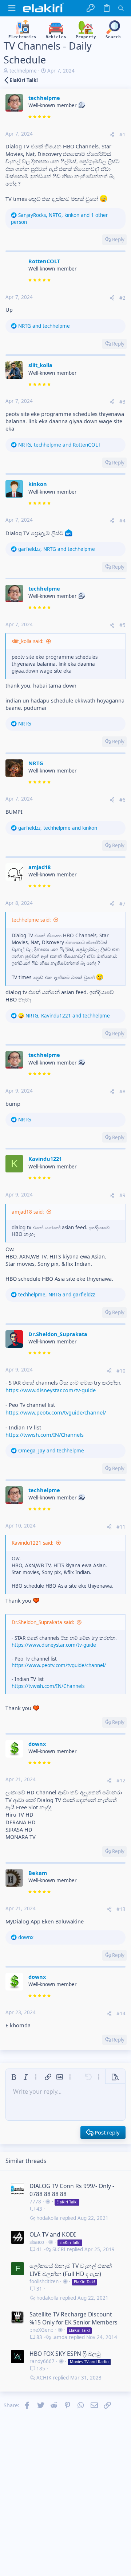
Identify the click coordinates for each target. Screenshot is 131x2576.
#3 (122, 402)
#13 (121, 1909)
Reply (118, 240)
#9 (122, 1195)
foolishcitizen (44, 2281)
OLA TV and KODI (53, 2234)
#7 (122, 904)
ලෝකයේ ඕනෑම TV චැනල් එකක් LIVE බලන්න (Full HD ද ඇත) (71, 2270)
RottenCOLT (44, 261)
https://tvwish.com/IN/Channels (45, 1435)
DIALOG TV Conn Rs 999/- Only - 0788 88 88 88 (72, 2190)
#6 (122, 800)
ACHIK (44, 2378)
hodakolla (47, 2218)
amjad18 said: (28, 1212)
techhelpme (23, 71)
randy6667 (42, 2361)
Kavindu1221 (45, 1159)
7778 (35, 2202)
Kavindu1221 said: (33, 1543)
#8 (122, 1092)
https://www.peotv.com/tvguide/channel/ (56, 1412)
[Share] (112, 135)
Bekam (38, 1873)
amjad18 (39, 867)
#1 (122, 135)
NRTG (36, 763)
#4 (122, 521)
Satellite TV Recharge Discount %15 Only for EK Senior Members (74, 2318)
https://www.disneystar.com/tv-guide (51, 1390)
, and (59, 445)
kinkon (38, 484)
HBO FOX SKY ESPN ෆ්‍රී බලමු (65, 2354)
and (44, 326)
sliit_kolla (40, 365)
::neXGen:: (41, 2330)
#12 (121, 1781)
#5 (122, 625)
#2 (122, 298)
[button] (12, 8)
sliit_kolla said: (28, 641)
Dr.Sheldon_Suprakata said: (43, 1622)
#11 (121, 1527)
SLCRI (59, 2250)
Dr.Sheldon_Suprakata (58, 1334)
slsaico (37, 2242)
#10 (121, 1371)
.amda (60, 2337)
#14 (121, 2013)
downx (37, 1744)
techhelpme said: (31, 920)
